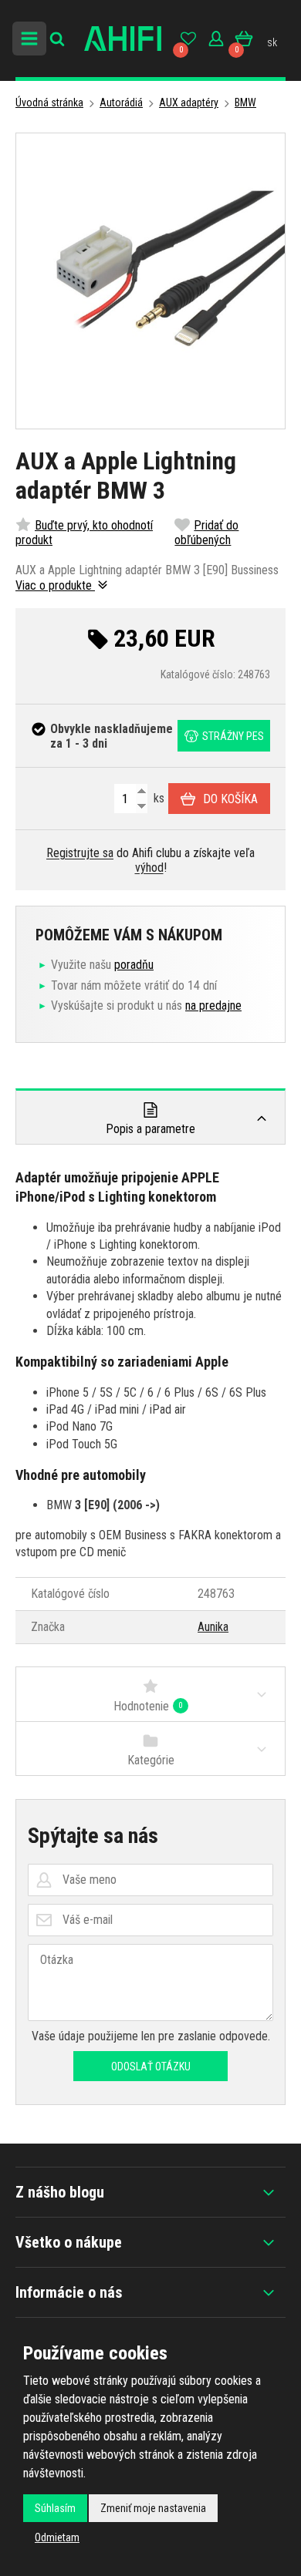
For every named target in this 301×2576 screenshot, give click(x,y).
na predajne (213, 1006)
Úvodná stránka (49, 103)
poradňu (134, 965)
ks (157, 798)
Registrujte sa (80, 853)
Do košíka (230, 799)
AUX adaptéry (189, 103)
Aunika (213, 1627)
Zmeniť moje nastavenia (153, 2508)
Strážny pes (233, 736)
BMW (245, 103)
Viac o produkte (55, 585)
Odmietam (57, 2537)
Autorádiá (121, 103)
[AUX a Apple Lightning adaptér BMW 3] (150, 281)
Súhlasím (55, 2508)
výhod (149, 868)
